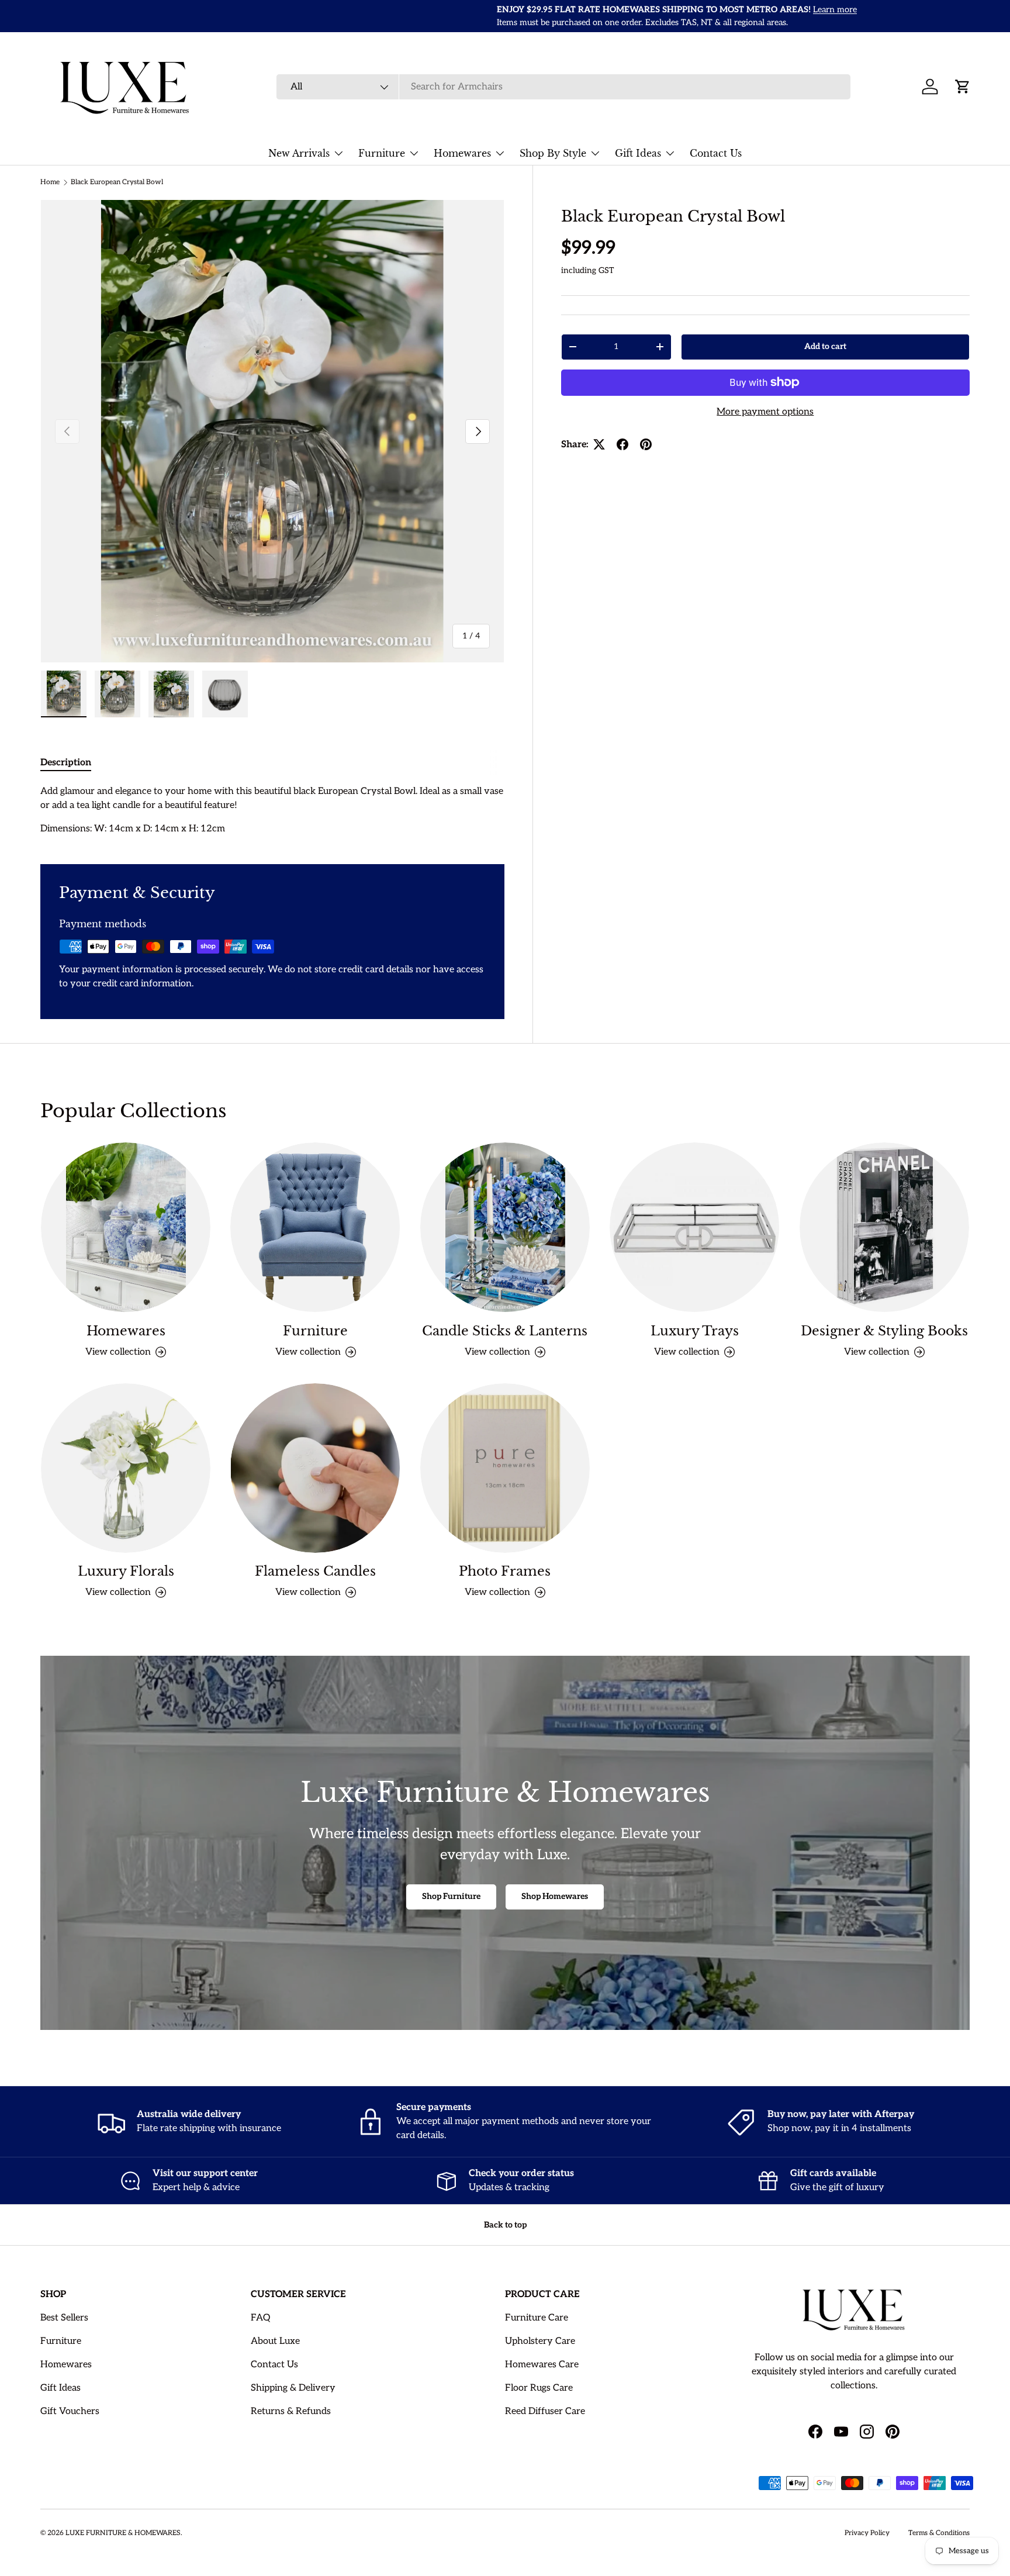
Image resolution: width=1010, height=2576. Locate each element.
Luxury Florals (126, 1571)
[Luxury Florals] (126, 1468)
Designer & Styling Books (884, 1331)
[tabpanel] (272, 810)
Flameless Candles (315, 1571)
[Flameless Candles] (315, 1468)
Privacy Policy (867, 2533)
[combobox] (563, 87)
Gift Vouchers (70, 2411)
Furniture (382, 153)
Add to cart (825, 346)
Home (50, 182)
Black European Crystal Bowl (117, 182)
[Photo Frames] (505, 1468)
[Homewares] (126, 1227)
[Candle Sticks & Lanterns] (505, 1227)
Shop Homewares (555, 1896)
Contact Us (716, 153)
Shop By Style (553, 153)
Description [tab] (66, 763)
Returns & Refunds (291, 2411)
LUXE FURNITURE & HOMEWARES (123, 2533)
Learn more (378, 10)
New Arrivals (299, 153)
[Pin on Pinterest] (646, 444)
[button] (963, 87)
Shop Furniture (451, 1896)
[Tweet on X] (599, 444)
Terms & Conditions (939, 2533)
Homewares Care (542, 2365)
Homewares (462, 153)
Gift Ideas (638, 153)
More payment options (765, 411)
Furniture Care (537, 2318)
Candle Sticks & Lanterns (505, 1331)
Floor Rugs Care (539, 2388)
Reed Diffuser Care (545, 2411)
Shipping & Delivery (293, 2388)
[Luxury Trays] (694, 1227)
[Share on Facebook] (622, 444)
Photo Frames (505, 1571)
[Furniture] (315, 1227)
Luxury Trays (695, 1331)
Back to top (505, 2225)
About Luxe (275, 2341)
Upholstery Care (540, 2341)
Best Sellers (64, 2318)
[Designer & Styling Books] (884, 1227)
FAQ (260, 2318)
